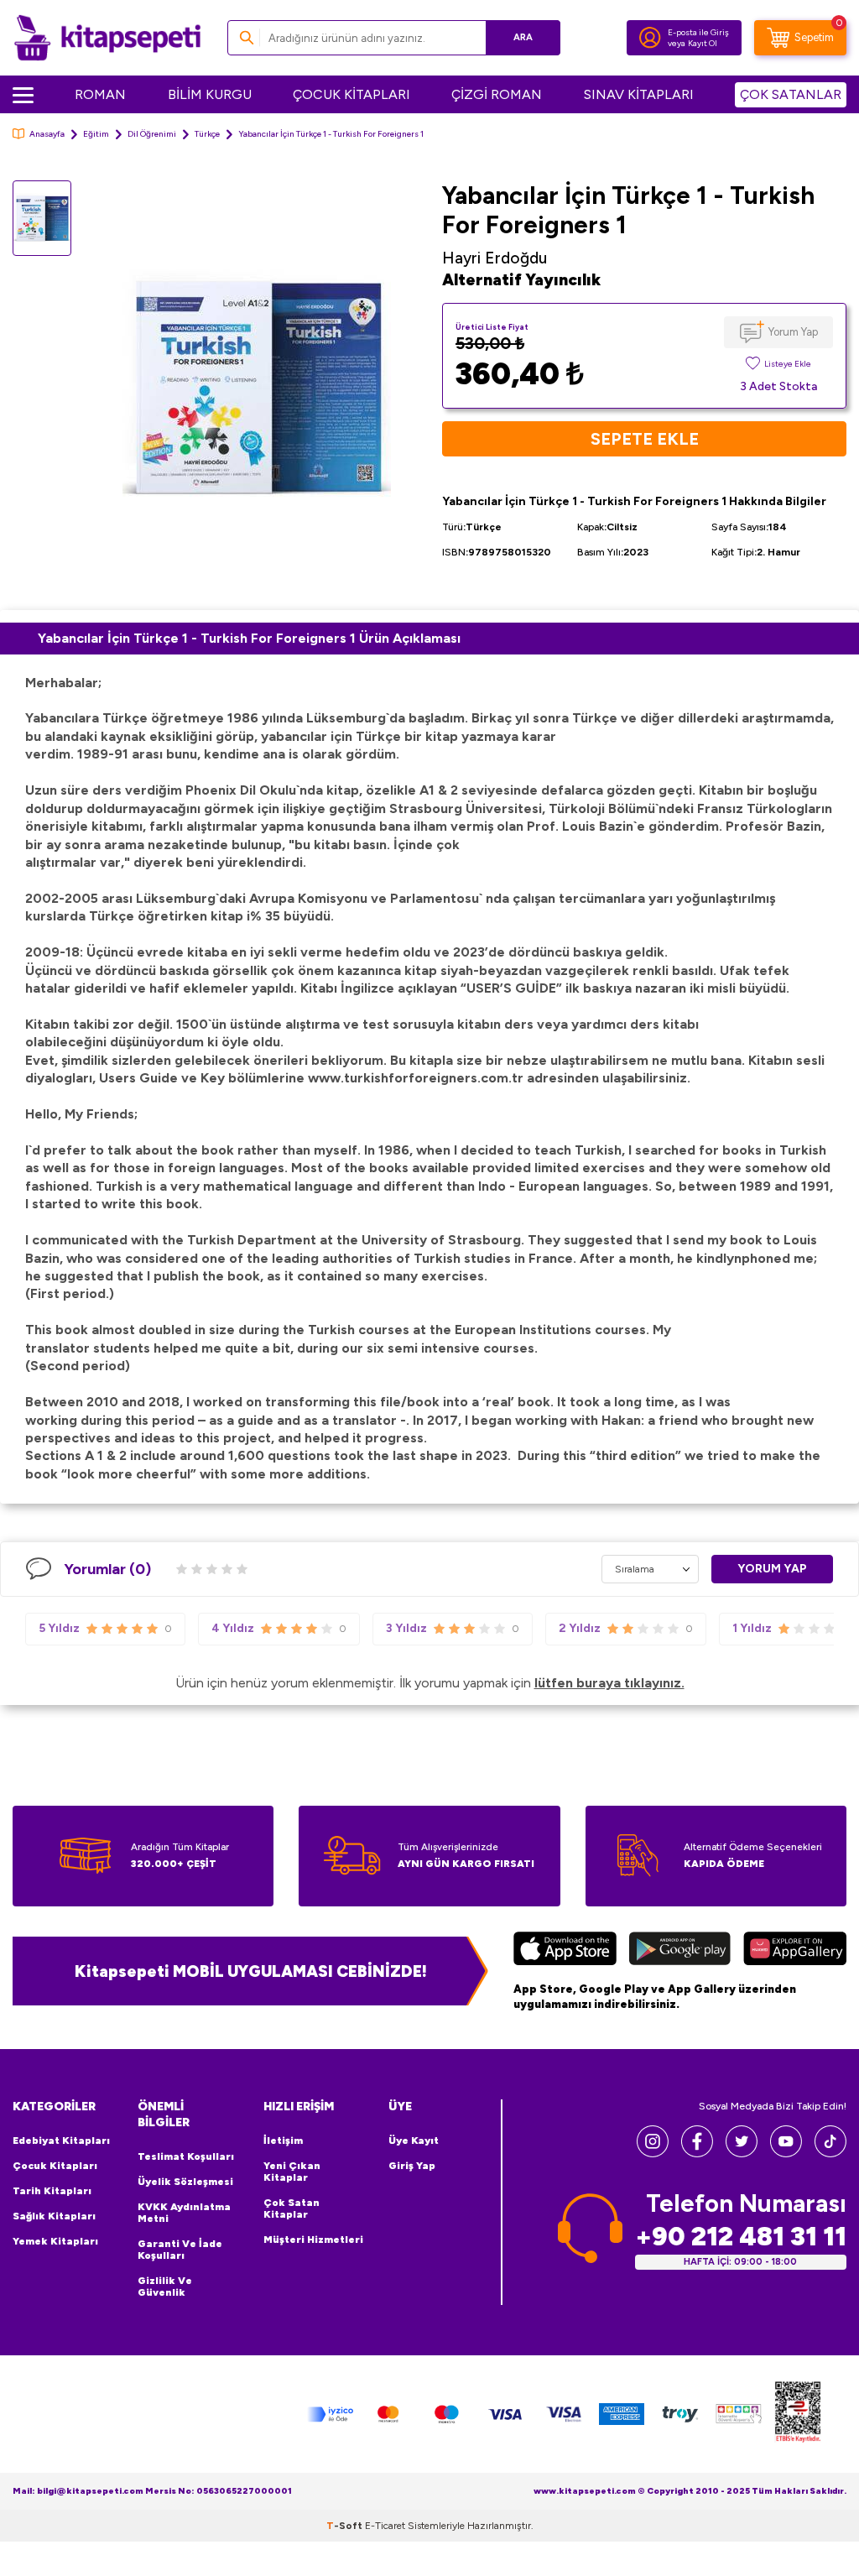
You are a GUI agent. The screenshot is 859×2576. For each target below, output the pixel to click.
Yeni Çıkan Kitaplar (292, 2172)
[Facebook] (697, 2153)
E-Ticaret (385, 2526)
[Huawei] (795, 1951)
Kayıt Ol (703, 43)
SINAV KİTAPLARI (639, 94)
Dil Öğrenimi (152, 134)
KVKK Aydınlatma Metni (184, 2213)
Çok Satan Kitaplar (292, 2208)
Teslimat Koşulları (186, 2156)
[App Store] (565, 1951)
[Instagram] (653, 2153)
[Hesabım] (650, 38)
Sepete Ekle (645, 439)
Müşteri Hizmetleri (313, 2240)
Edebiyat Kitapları (61, 2141)
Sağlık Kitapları (54, 2216)
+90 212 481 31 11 (741, 2237)
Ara (523, 37)
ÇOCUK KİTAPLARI (351, 94)
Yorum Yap (793, 332)
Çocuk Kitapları (55, 2166)
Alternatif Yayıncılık (521, 280)
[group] (257, 389)
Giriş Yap (412, 2166)
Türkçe (207, 134)
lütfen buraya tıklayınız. (609, 1683)
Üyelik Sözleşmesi (185, 2182)
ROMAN (100, 94)
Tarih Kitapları (52, 2191)
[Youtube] (786, 2153)
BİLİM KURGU (210, 94)
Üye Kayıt (414, 2141)
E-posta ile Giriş (698, 32)
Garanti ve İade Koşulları (180, 2250)
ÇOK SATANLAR (791, 94)
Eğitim (96, 134)
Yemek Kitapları (55, 2241)
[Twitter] (742, 2153)
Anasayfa (47, 134)
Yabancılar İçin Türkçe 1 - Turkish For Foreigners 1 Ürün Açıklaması (249, 638)
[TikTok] (830, 2153)
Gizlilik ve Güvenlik (165, 2287)
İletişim (283, 2141)
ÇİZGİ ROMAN (497, 94)
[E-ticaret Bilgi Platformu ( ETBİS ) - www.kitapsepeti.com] (798, 2414)
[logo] (107, 38)
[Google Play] (680, 1951)
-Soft (346, 2526)
